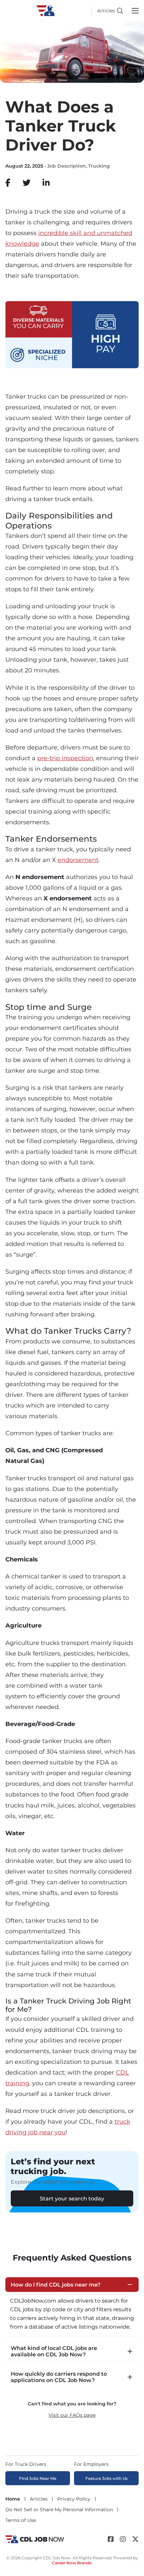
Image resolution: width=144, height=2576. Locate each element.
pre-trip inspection (65, 758)
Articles (106, 11)
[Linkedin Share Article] (46, 183)
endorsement (78, 860)
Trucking (99, 166)
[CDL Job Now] (35, 2543)
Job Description (66, 166)
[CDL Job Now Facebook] (111, 2539)
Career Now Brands (72, 2563)
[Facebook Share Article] (8, 183)
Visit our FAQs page (72, 2415)
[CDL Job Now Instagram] (123, 2539)
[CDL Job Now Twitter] (135, 2539)
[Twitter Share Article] (26, 183)
